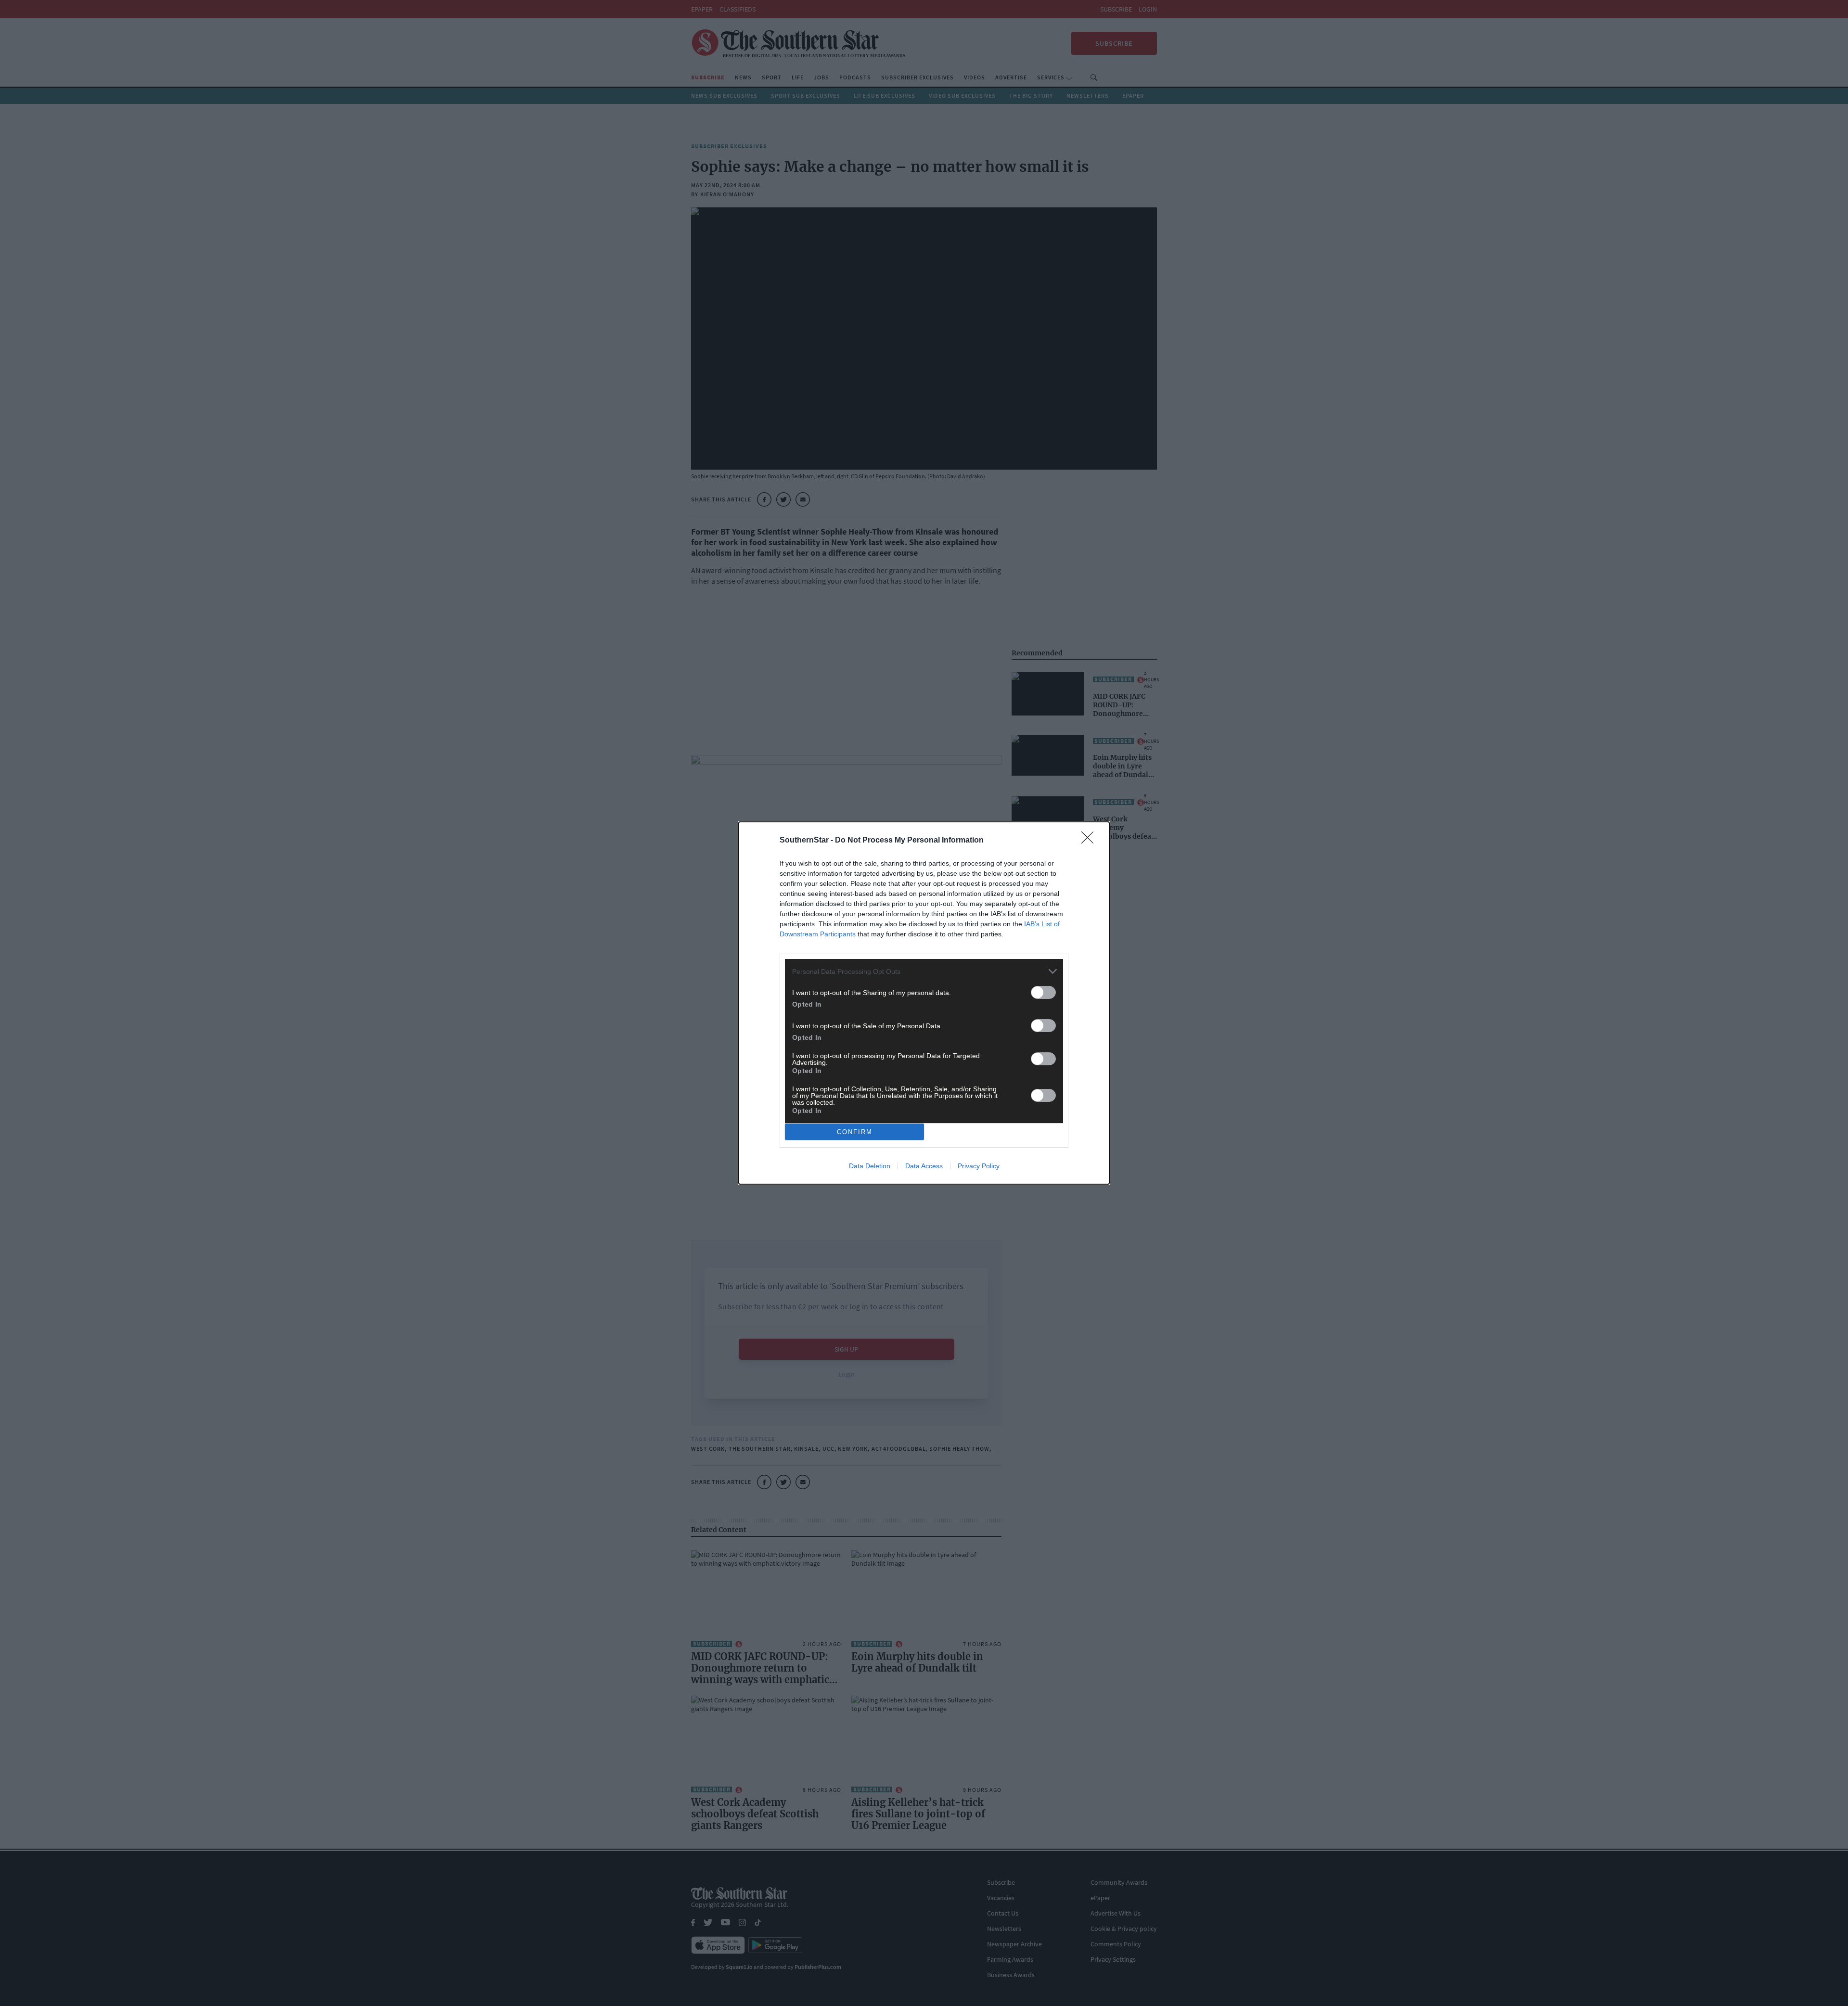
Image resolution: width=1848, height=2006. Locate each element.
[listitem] (924, 971)
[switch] (1043, 992)
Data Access (924, 1166)
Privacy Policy (979, 1166)
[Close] (1091, 841)
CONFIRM (855, 1132)
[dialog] (924, 1003)
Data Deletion (870, 1166)
